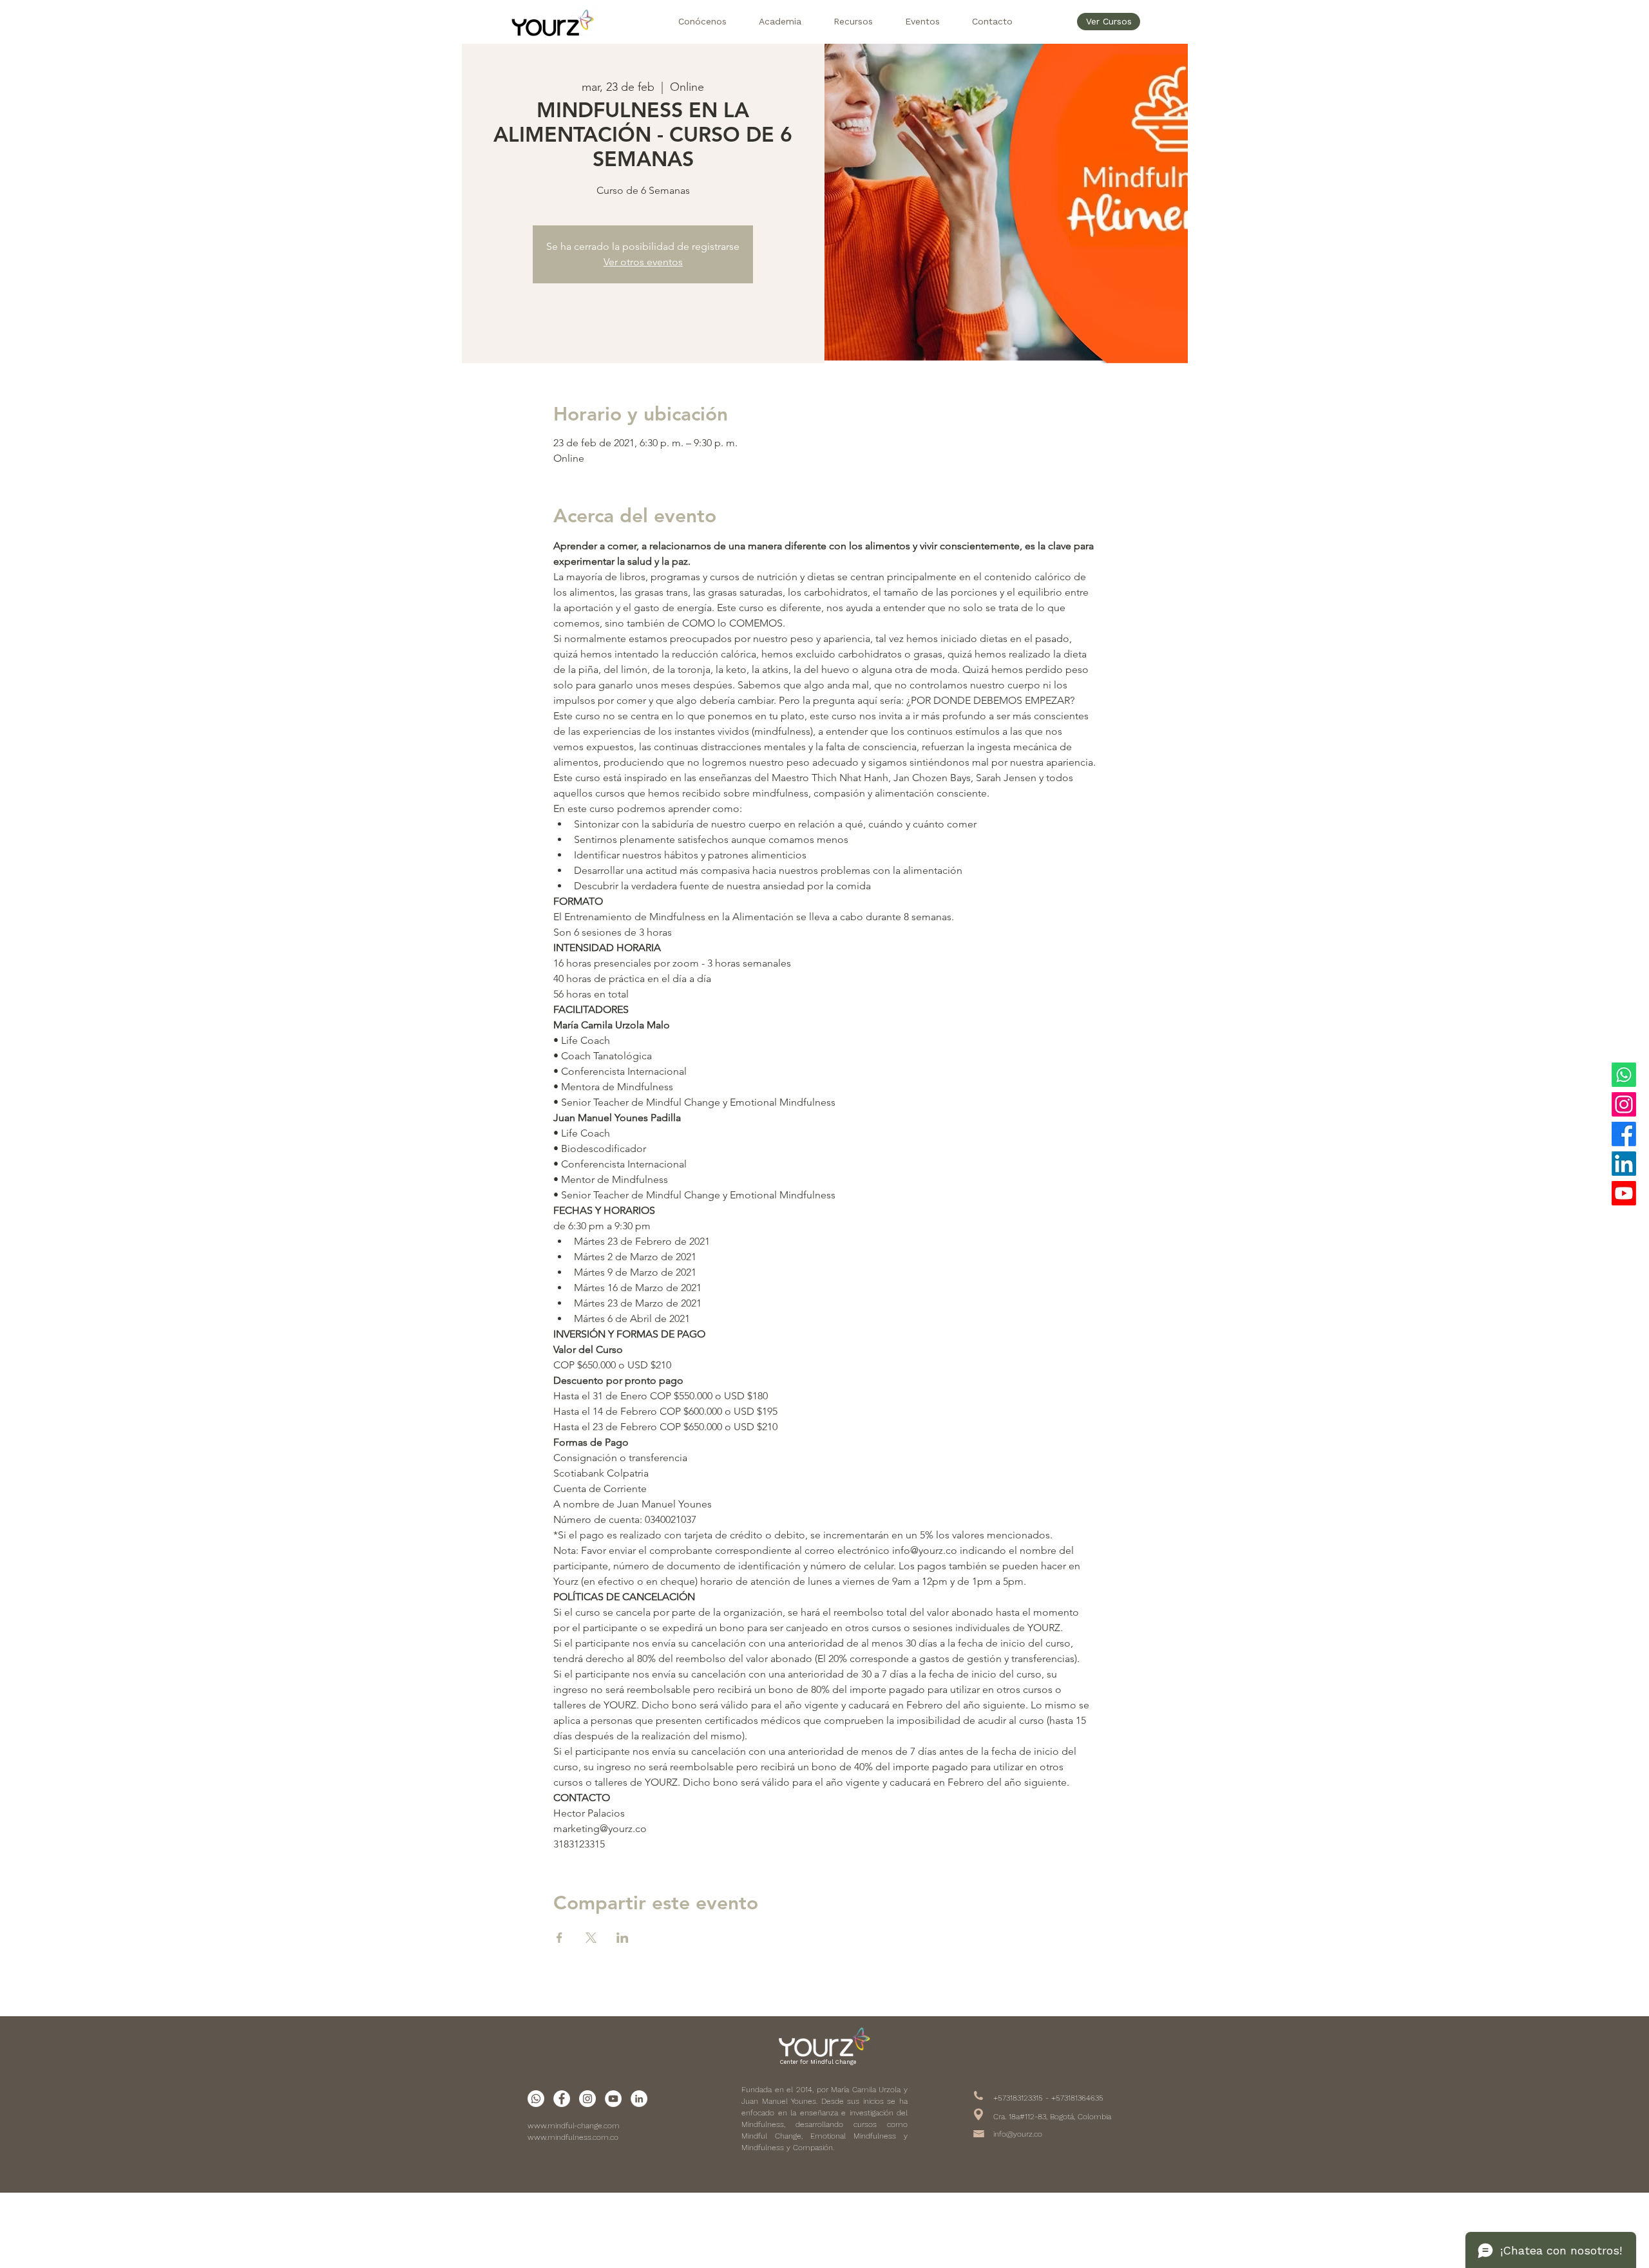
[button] (702, 22)
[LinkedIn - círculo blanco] (639, 2099)
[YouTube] (1624, 1193)
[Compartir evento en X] (591, 1938)
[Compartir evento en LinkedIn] (623, 1938)
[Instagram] (1624, 1104)
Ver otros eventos (643, 262)
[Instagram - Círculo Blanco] (587, 2099)
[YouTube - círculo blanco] (613, 2099)
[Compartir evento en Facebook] (559, 1938)
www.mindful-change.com (574, 2126)
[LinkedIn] (1624, 1164)
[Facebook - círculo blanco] (562, 2099)
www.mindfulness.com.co (573, 2137)
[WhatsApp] (1624, 1075)
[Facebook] (1624, 1134)
